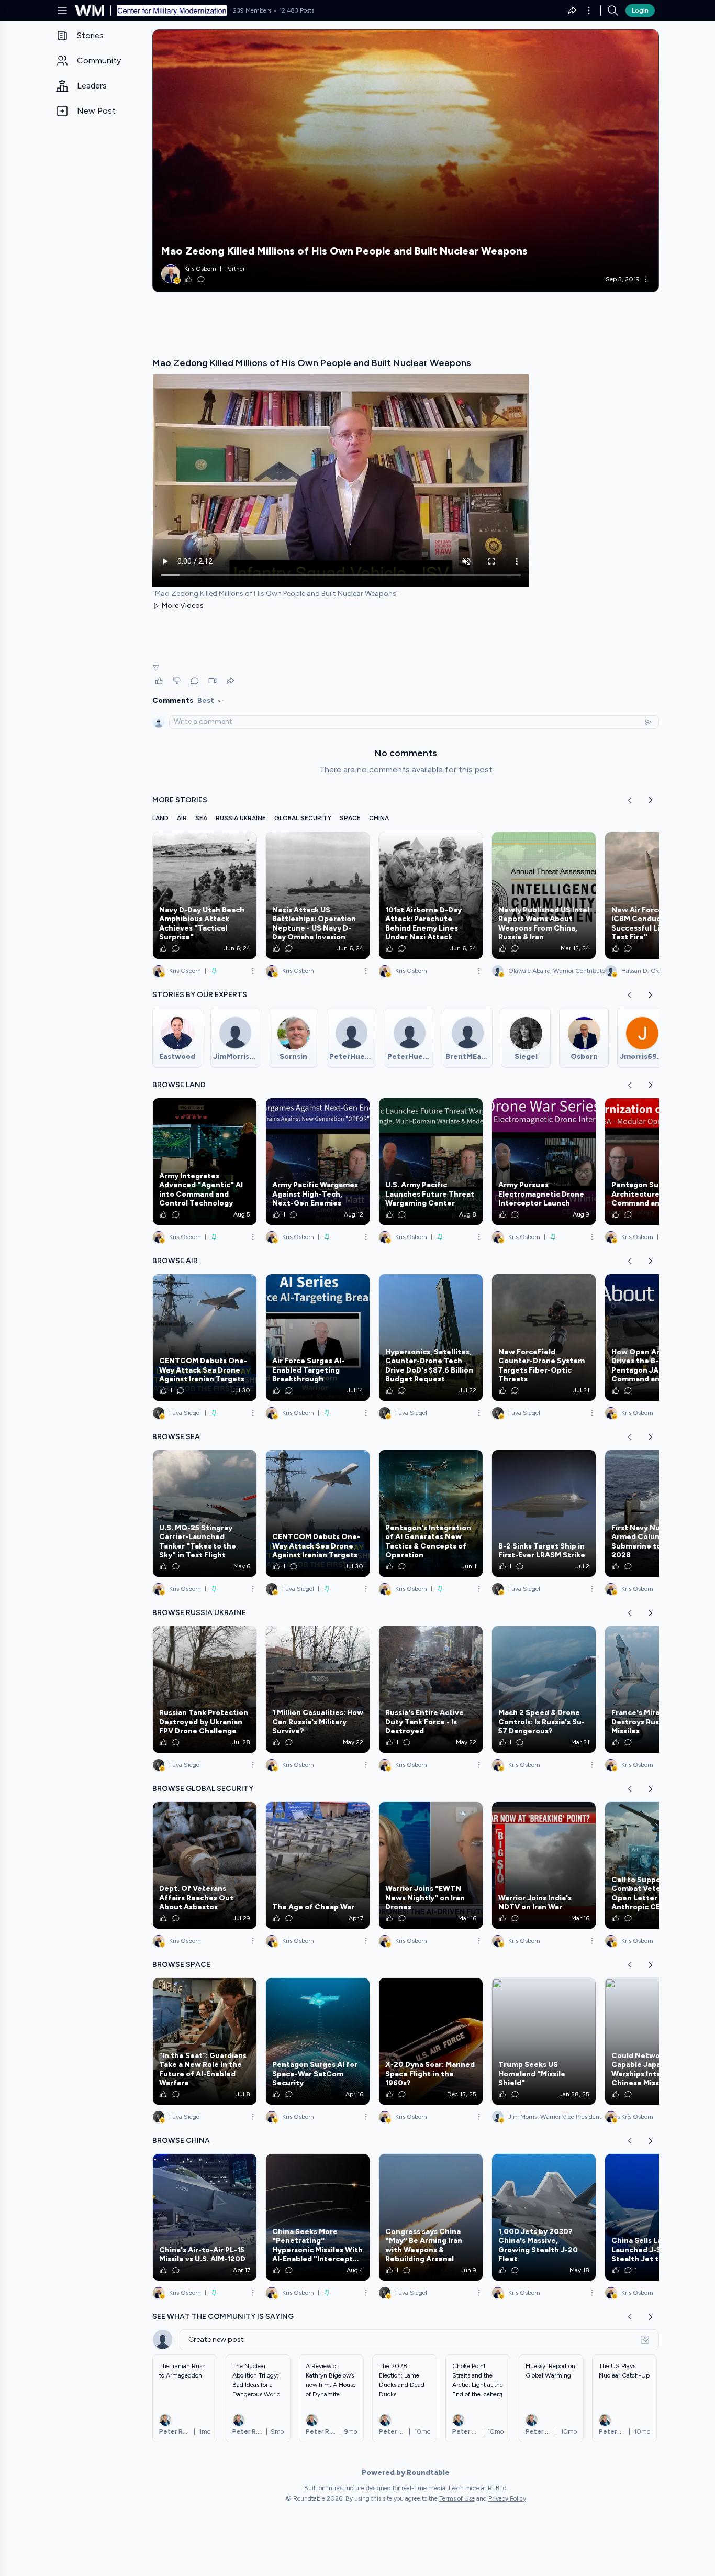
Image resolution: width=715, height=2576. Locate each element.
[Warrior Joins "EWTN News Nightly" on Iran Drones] (431, 1865)
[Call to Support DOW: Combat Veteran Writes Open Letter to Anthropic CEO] (657, 1865)
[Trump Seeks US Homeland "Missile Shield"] (544, 2041)
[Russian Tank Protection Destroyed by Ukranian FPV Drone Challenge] (205, 1689)
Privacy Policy (507, 2498)
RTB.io (497, 2488)
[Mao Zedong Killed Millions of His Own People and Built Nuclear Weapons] (406, 161)
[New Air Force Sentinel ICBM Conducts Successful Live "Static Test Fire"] (657, 895)
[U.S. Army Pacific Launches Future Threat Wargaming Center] (431, 1162)
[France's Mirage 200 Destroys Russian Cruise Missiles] (657, 1689)
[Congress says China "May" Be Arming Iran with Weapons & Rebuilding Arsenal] (431, 2217)
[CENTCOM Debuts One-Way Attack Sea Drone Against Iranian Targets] (205, 1337)
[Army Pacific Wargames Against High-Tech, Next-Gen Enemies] (318, 1162)
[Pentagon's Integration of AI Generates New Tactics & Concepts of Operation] (431, 1513)
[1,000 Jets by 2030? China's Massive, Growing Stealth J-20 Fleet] (544, 2217)
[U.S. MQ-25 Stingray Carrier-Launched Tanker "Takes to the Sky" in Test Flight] (205, 1513)
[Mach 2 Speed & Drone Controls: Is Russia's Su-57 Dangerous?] (544, 1689)
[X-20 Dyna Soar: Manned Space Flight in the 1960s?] (431, 2041)
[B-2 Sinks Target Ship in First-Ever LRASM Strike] (544, 1513)
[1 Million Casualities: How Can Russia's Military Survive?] (318, 1689)
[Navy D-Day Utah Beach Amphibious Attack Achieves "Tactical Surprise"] (205, 895)
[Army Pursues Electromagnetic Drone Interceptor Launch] (544, 1162)
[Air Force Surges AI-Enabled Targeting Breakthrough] (318, 1337)
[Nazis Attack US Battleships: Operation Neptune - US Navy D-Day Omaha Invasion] (318, 895)
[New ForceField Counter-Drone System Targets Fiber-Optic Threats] (544, 1337)
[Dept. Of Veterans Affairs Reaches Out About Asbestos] (205, 1865)
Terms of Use (457, 2498)
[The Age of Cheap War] (318, 1865)
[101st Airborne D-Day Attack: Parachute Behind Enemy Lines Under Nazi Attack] (431, 895)
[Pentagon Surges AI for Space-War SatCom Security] (318, 2041)
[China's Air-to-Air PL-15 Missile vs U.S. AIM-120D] (205, 2217)
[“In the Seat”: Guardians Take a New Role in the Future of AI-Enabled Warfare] (205, 2041)
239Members (252, 10)
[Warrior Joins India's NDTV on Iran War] (544, 1865)
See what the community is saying (223, 2317)
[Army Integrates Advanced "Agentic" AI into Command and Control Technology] (205, 1162)
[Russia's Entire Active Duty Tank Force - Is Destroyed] (431, 1689)
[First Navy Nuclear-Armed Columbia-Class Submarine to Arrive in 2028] (657, 1513)
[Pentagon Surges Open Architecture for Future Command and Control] (657, 1162)
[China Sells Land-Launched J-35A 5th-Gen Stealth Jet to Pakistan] (657, 2217)
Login (640, 10)
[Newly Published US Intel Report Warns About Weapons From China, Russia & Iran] (544, 895)
